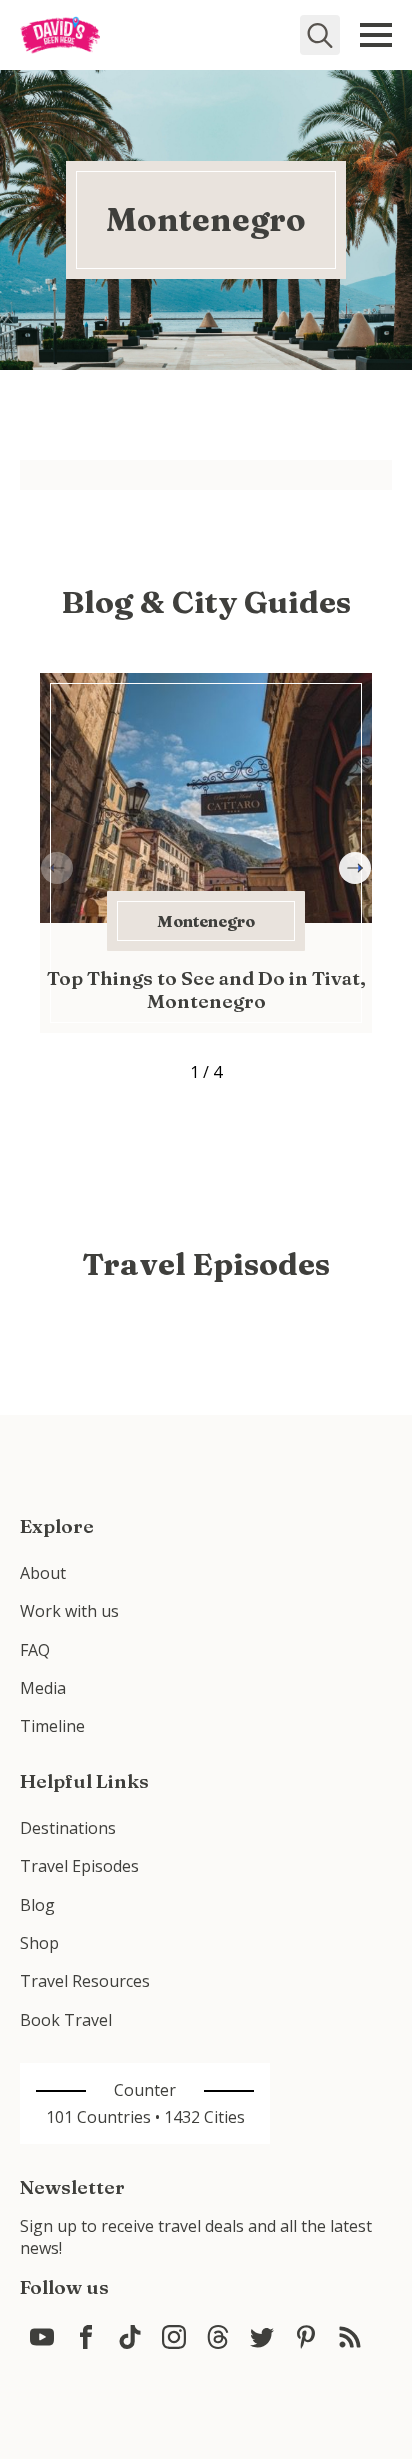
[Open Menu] (376, 35)
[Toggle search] (320, 35)
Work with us (69, 1611)
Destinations (68, 1828)
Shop (39, 1943)
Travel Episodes (79, 1866)
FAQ (35, 1650)
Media (43, 1688)
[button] (355, 868)
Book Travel (66, 2020)
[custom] (42, 2337)
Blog (37, 1905)
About (43, 1573)
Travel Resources (85, 1981)
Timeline (52, 1726)
